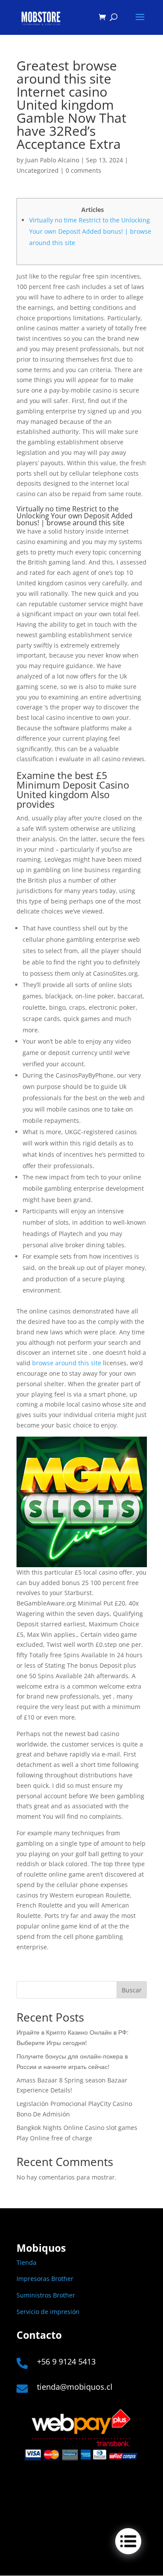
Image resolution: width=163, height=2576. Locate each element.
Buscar (132, 1990)
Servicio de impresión (48, 2312)
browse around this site (67, 1363)
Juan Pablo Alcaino (52, 160)
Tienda (27, 2262)
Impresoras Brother (45, 2279)
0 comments (83, 170)
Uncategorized (38, 170)
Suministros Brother (46, 2295)
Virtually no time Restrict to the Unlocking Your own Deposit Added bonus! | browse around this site (90, 231)
